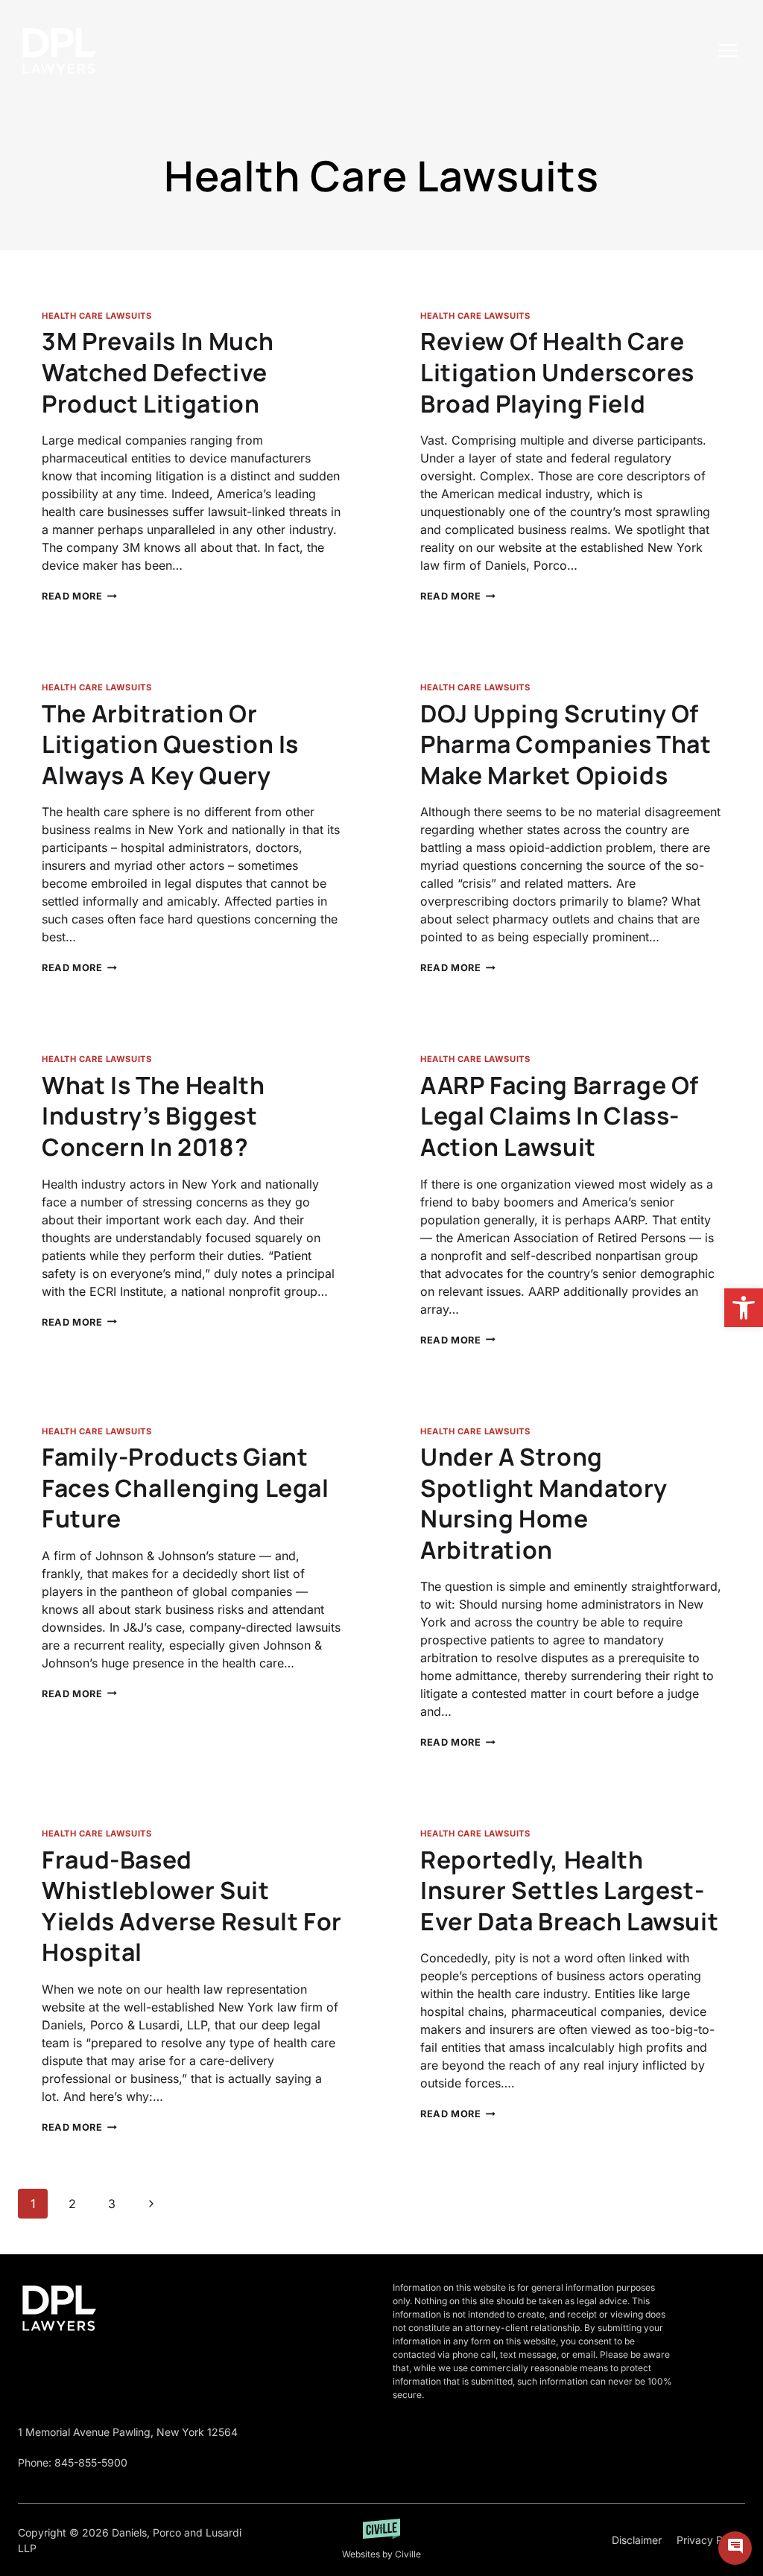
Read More (79, 596)
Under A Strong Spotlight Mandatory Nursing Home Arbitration (544, 1503)
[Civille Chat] (735, 2548)
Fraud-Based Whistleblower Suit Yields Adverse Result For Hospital (192, 1906)
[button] (744, 1308)
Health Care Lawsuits (96, 316)
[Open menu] (728, 50)
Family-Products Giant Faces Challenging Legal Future (186, 1488)
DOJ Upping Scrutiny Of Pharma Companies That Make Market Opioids (566, 744)
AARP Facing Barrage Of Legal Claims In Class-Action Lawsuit (560, 1116)
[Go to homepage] (59, 2308)
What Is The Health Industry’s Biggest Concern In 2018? (153, 1116)
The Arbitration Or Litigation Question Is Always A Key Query (170, 744)
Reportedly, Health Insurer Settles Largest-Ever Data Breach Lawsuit (569, 1890)
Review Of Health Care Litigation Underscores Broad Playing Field (557, 372)
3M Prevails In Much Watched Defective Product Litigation (158, 372)
